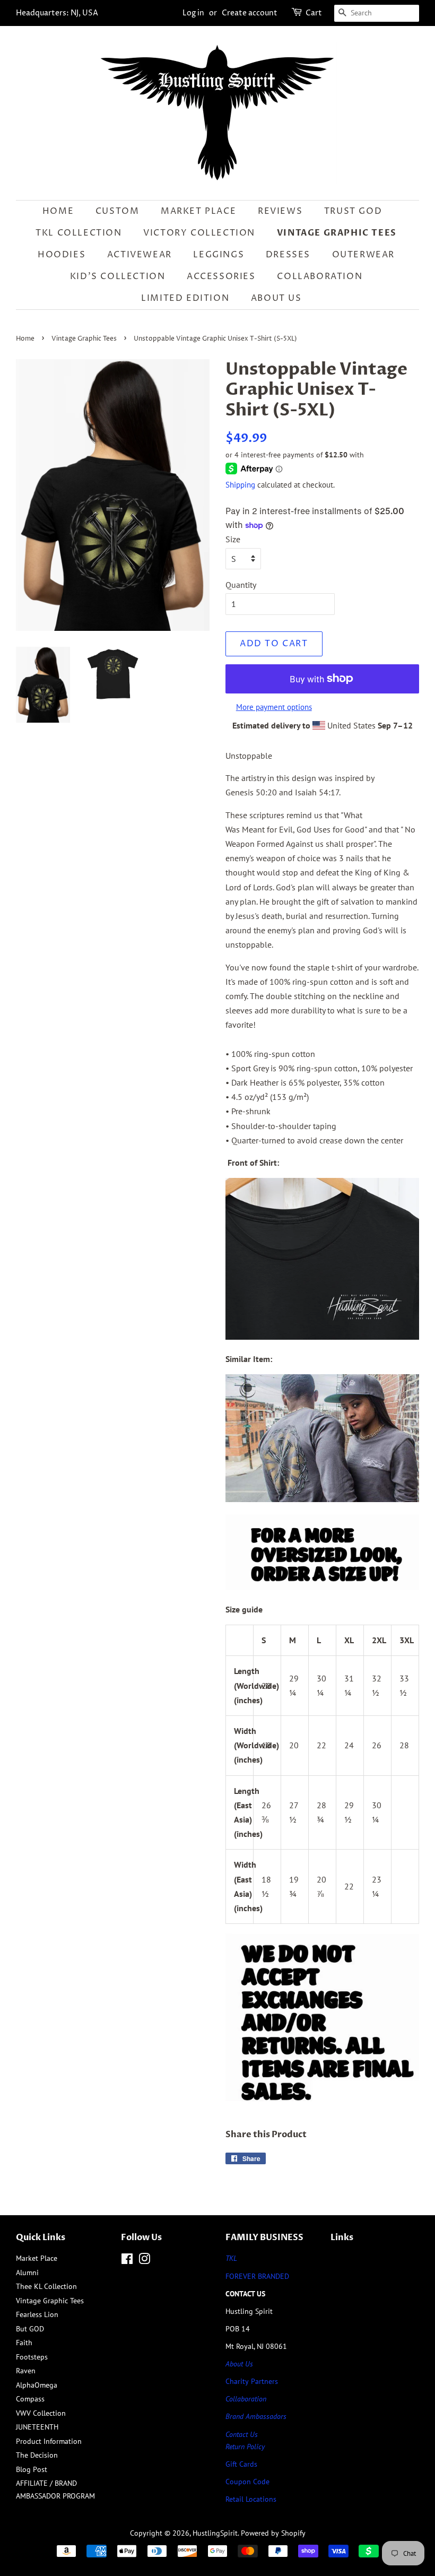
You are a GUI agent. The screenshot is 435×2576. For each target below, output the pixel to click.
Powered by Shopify (273, 2533)
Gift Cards (241, 2464)
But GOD (30, 2329)
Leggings (219, 255)
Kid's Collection (118, 276)
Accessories (221, 276)
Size (233, 539)
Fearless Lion (37, 2314)
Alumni (27, 2273)
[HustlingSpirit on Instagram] (144, 2261)
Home (58, 211)
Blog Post (32, 2469)
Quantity (241, 585)
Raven (26, 2371)
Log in (193, 13)
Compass (30, 2399)
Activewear (140, 255)
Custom (118, 211)
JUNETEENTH (37, 2427)
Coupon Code (247, 2482)
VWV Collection (41, 2413)
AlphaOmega (37, 2385)
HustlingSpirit (215, 2533)
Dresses (288, 255)
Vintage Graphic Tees (337, 233)
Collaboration (320, 276)
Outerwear (363, 255)
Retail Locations (251, 2499)
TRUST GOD (353, 211)
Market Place (198, 211)
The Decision (37, 2455)
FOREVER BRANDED (257, 2276)
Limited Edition (185, 298)
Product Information (49, 2441)
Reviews (280, 211)
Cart (314, 13)
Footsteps (32, 2357)
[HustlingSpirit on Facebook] (127, 2261)
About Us (276, 298)
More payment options (274, 707)
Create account (250, 13)
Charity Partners (252, 2381)
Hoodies (62, 255)
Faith (24, 2343)
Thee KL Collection (46, 2286)
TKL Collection (79, 233)
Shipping (240, 485)
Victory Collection (199, 233)
